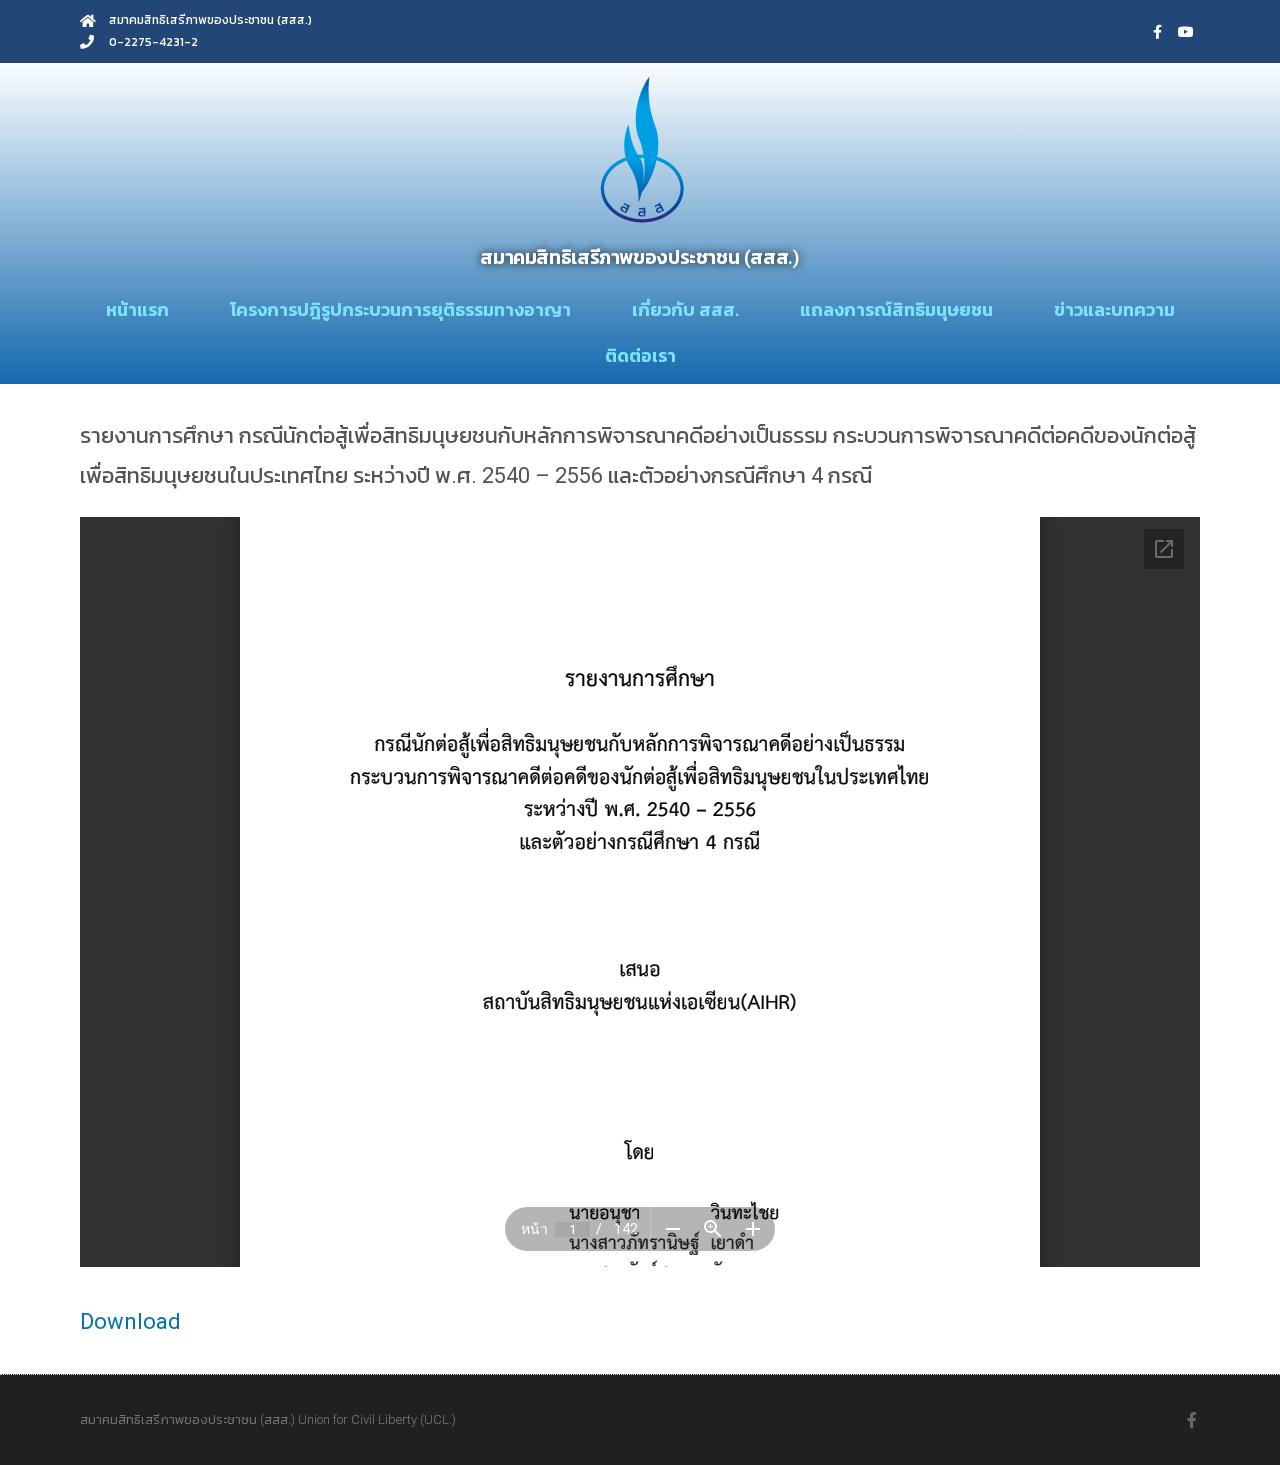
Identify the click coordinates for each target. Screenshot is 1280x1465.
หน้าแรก (137, 309)
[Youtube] (1186, 32)
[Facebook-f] (1158, 32)
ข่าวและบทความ (1114, 309)
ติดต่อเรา (640, 355)
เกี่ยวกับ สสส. (685, 309)
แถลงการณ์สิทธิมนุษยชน (896, 309)
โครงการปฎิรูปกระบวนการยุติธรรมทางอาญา (400, 309)
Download (130, 1321)
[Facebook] (1192, 1420)
